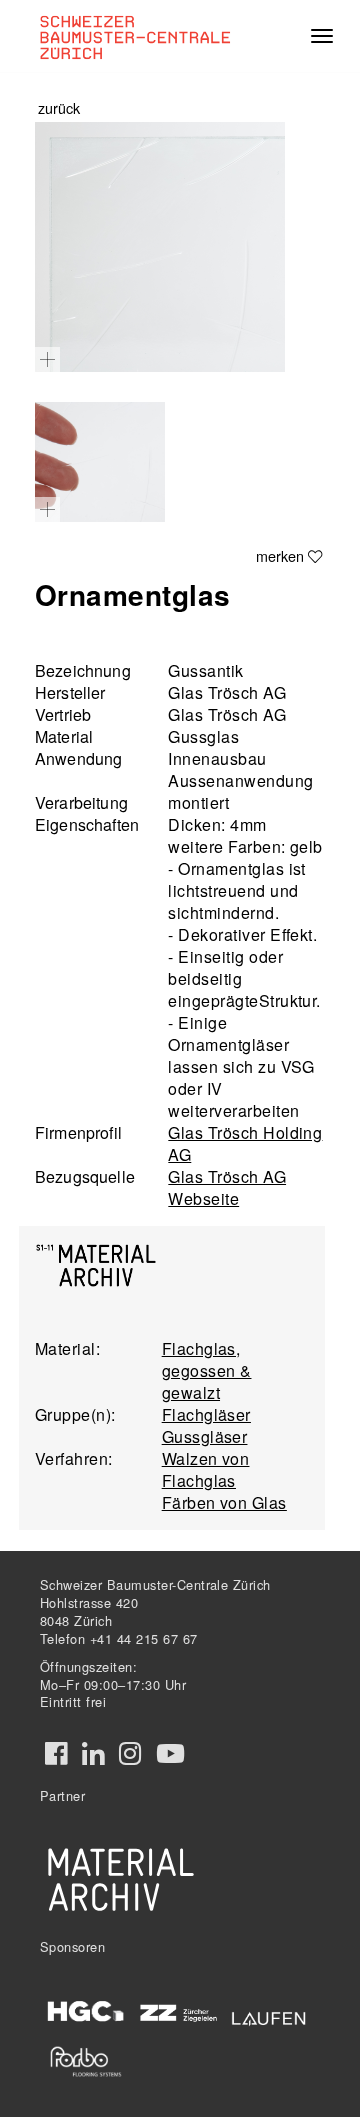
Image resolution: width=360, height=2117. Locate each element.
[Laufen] (269, 2016)
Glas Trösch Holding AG (245, 1143)
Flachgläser (206, 1414)
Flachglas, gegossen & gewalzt (207, 1370)
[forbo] (86, 2061)
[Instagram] (130, 1754)
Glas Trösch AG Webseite (227, 1187)
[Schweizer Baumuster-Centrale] (131, 36)
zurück (59, 107)
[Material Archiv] (121, 1879)
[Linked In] (93, 1754)
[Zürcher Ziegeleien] (178, 2012)
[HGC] (86, 2011)
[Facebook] (56, 1754)
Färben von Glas (224, 1502)
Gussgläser (205, 1436)
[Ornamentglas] (160, 247)
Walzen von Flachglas (206, 1469)
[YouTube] (170, 1754)
